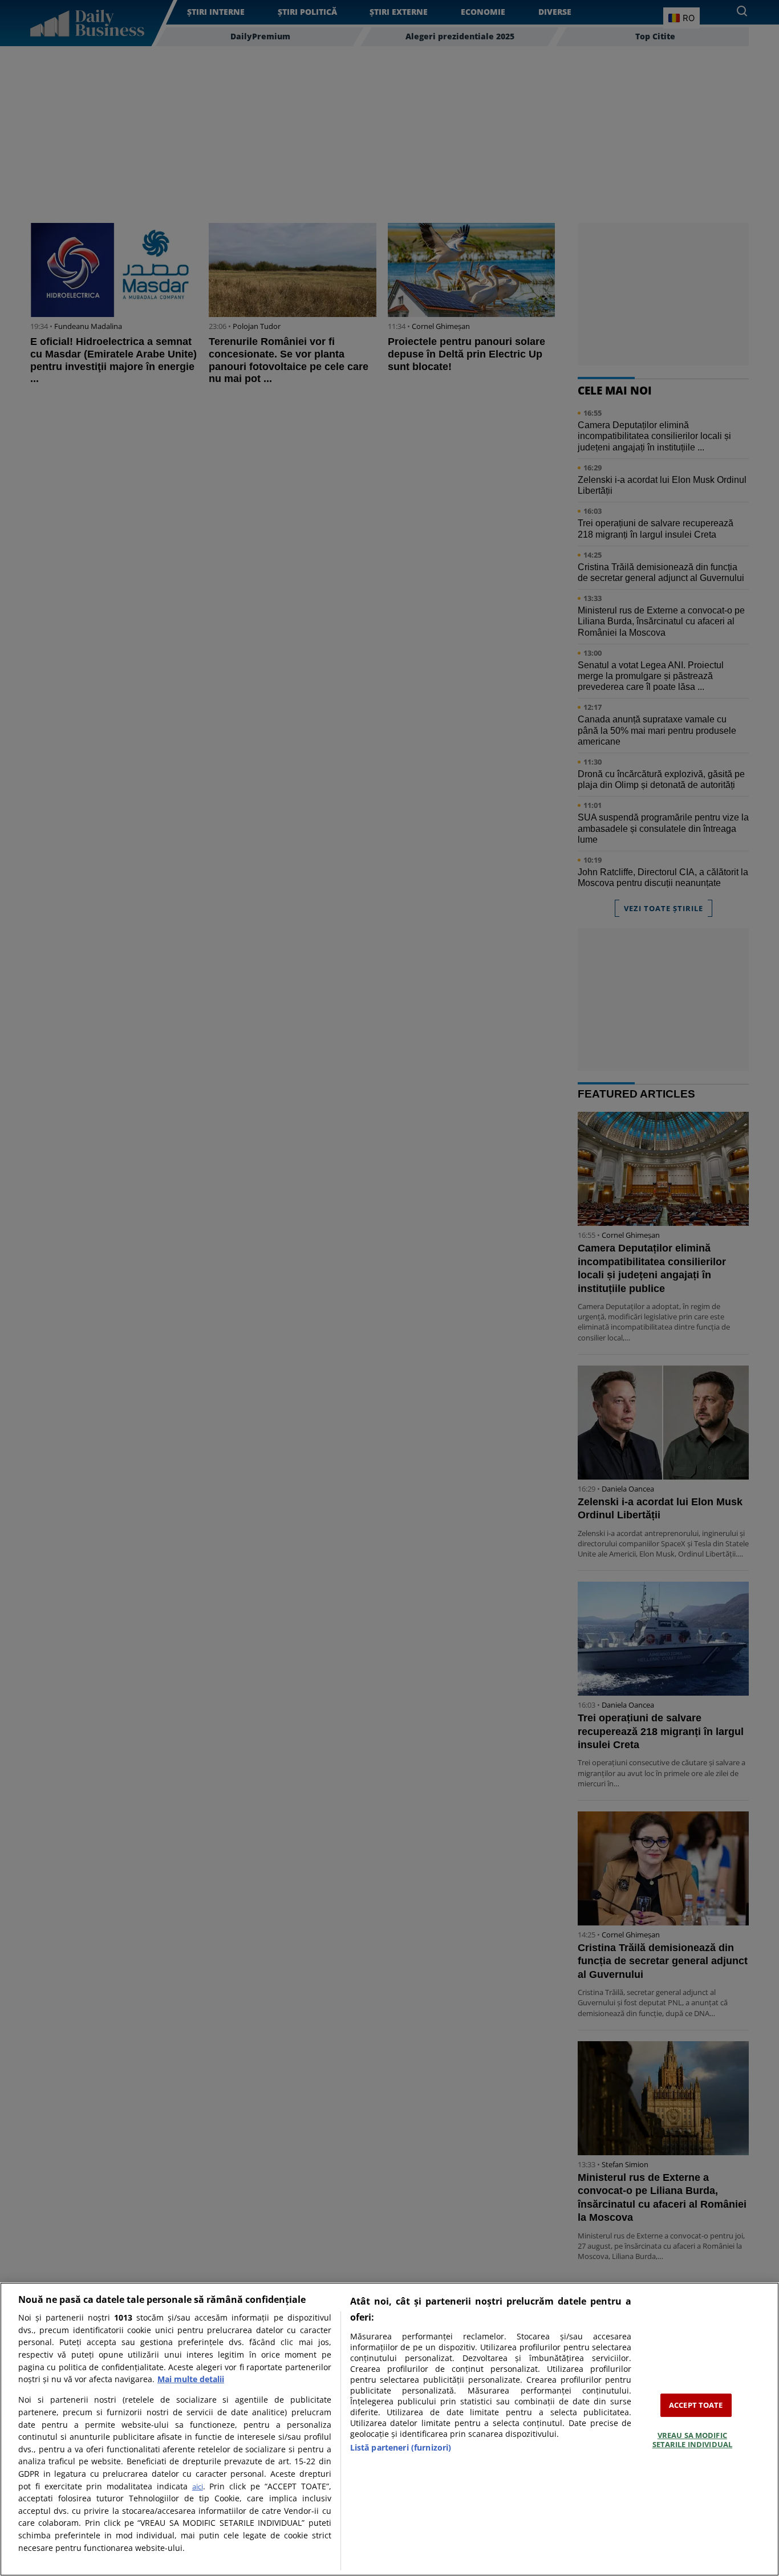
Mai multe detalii (191, 2379)
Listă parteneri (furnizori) (401, 2447)
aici (198, 2486)
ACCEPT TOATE (696, 2405)
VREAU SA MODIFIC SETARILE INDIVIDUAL (692, 2440)
